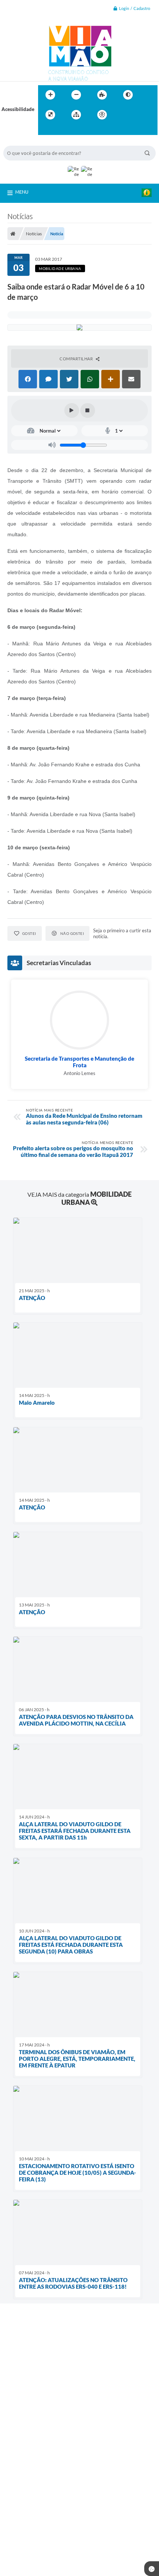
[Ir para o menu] (139, 115)
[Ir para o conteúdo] (123, 115)
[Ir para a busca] (45, 130)
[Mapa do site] (76, 115)
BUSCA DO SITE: (25, 142)
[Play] (72, 410)
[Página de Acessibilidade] (102, 115)
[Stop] (88, 410)
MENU (22, 192)
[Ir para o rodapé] (62, 130)
